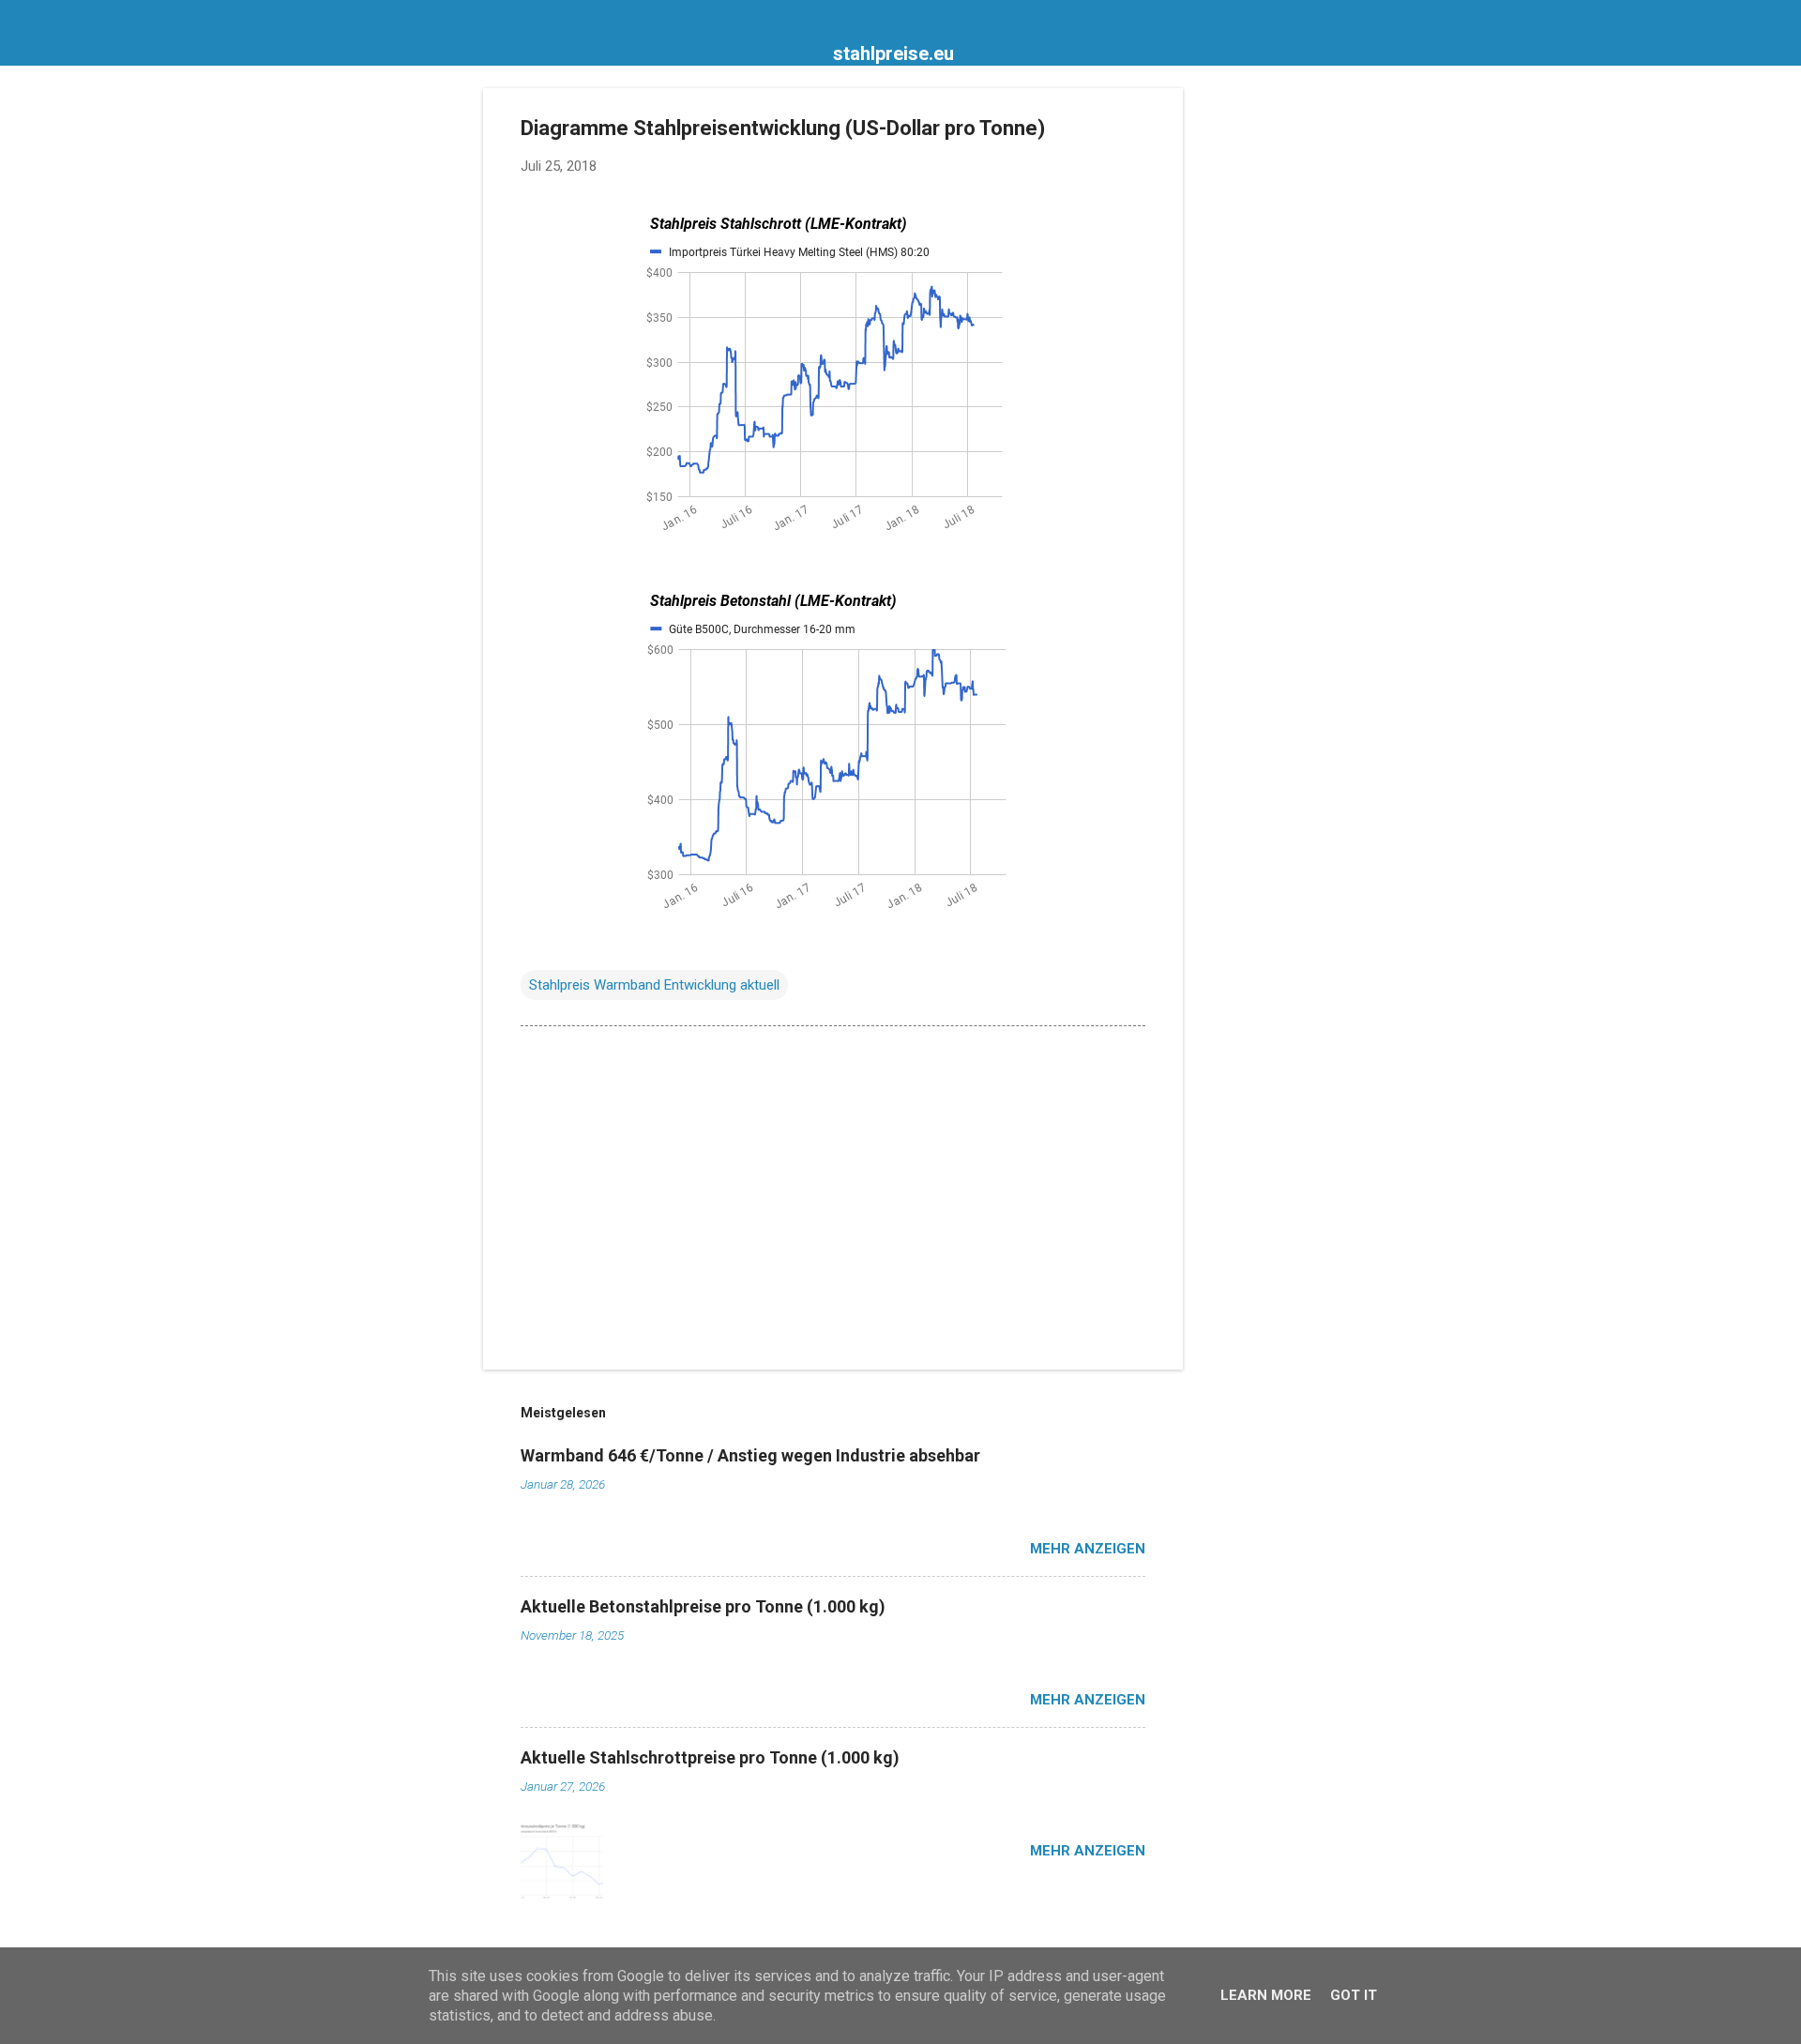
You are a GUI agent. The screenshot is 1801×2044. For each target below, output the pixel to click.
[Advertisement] (1258, 370)
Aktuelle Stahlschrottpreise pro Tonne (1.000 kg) (710, 1757)
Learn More (1266, 1995)
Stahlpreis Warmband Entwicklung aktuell (654, 985)
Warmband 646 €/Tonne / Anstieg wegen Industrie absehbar (750, 1455)
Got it (1354, 1995)
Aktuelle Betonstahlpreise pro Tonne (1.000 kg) (703, 1606)
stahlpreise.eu (893, 53)
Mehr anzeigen (1088, 1549)
